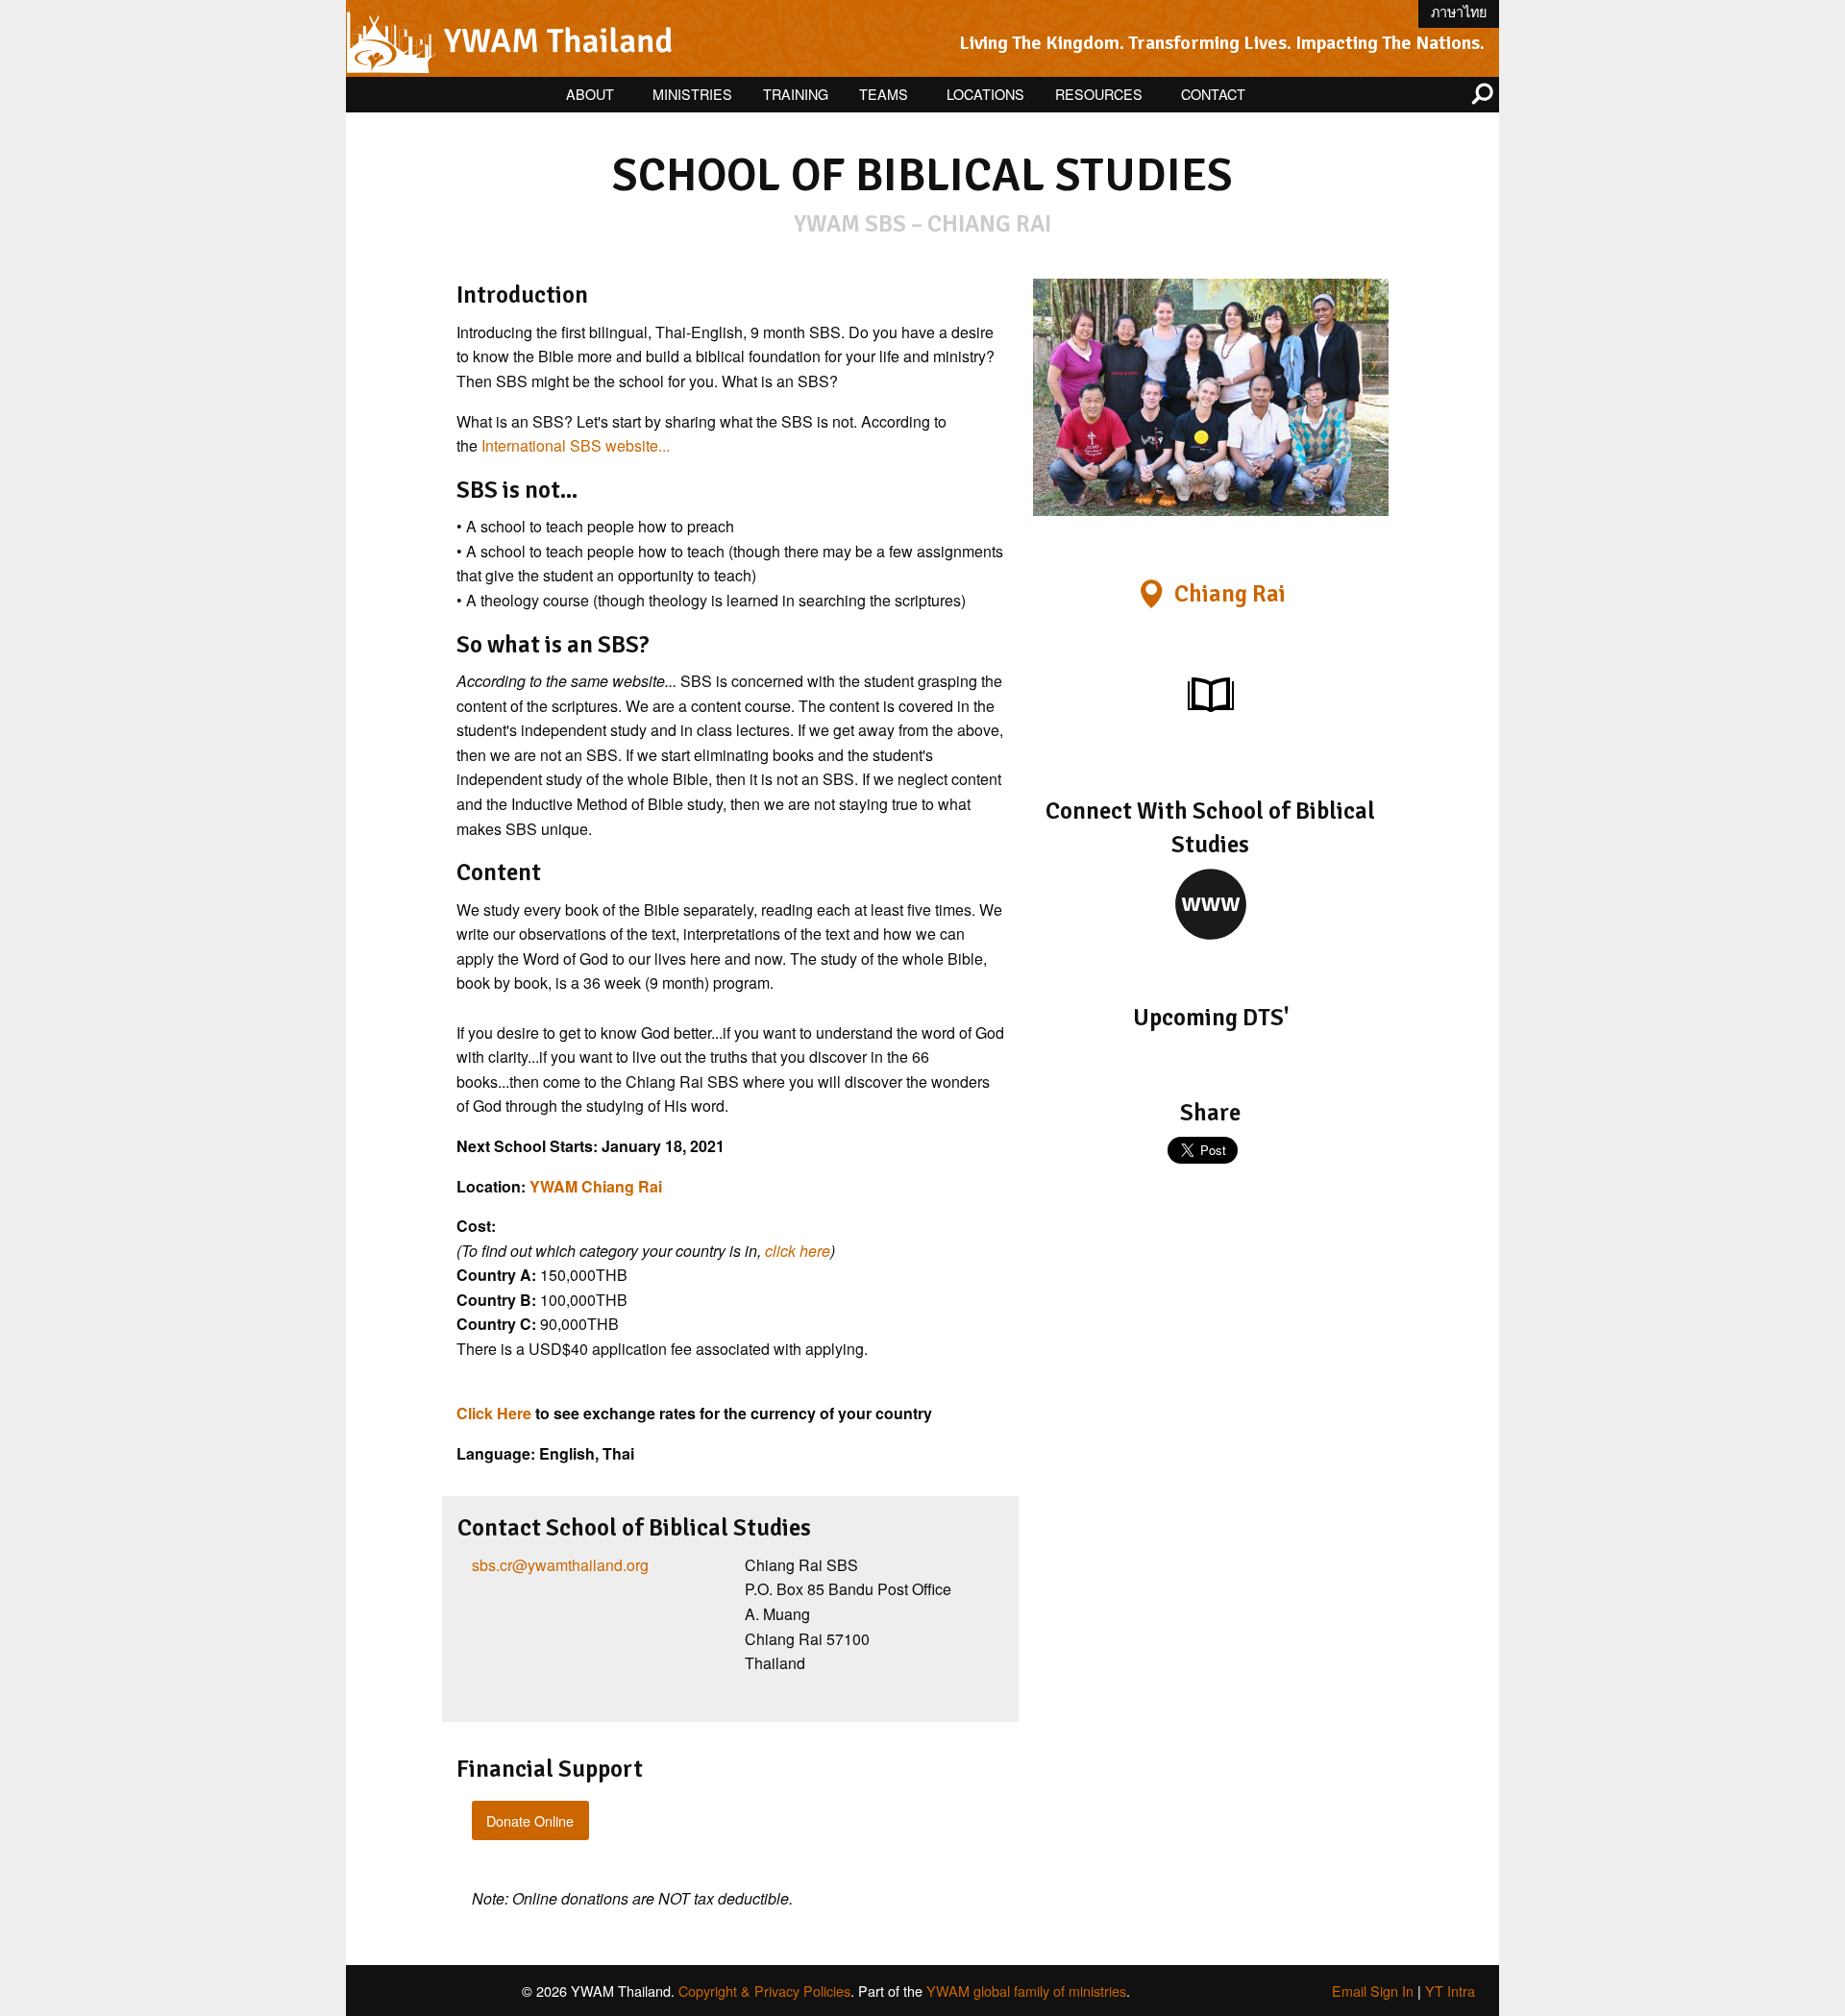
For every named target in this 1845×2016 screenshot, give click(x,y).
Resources (1099, 94)
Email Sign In (1373, 1991)
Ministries (692, 94)
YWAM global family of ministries (1026, 1991)
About (590, 94)
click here (798, 1251)
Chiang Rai (1230, 594)
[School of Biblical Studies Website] (1211, 903)
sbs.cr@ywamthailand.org (560, 1565)
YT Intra (1450, 1991)
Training (796, 94)
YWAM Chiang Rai (596, 1186)
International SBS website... (576, 445)
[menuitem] (594, 95)
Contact (1213, 94)
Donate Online (530, 1820)
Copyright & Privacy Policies (764, 1991)
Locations (985, 94)
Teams (884, 94)
